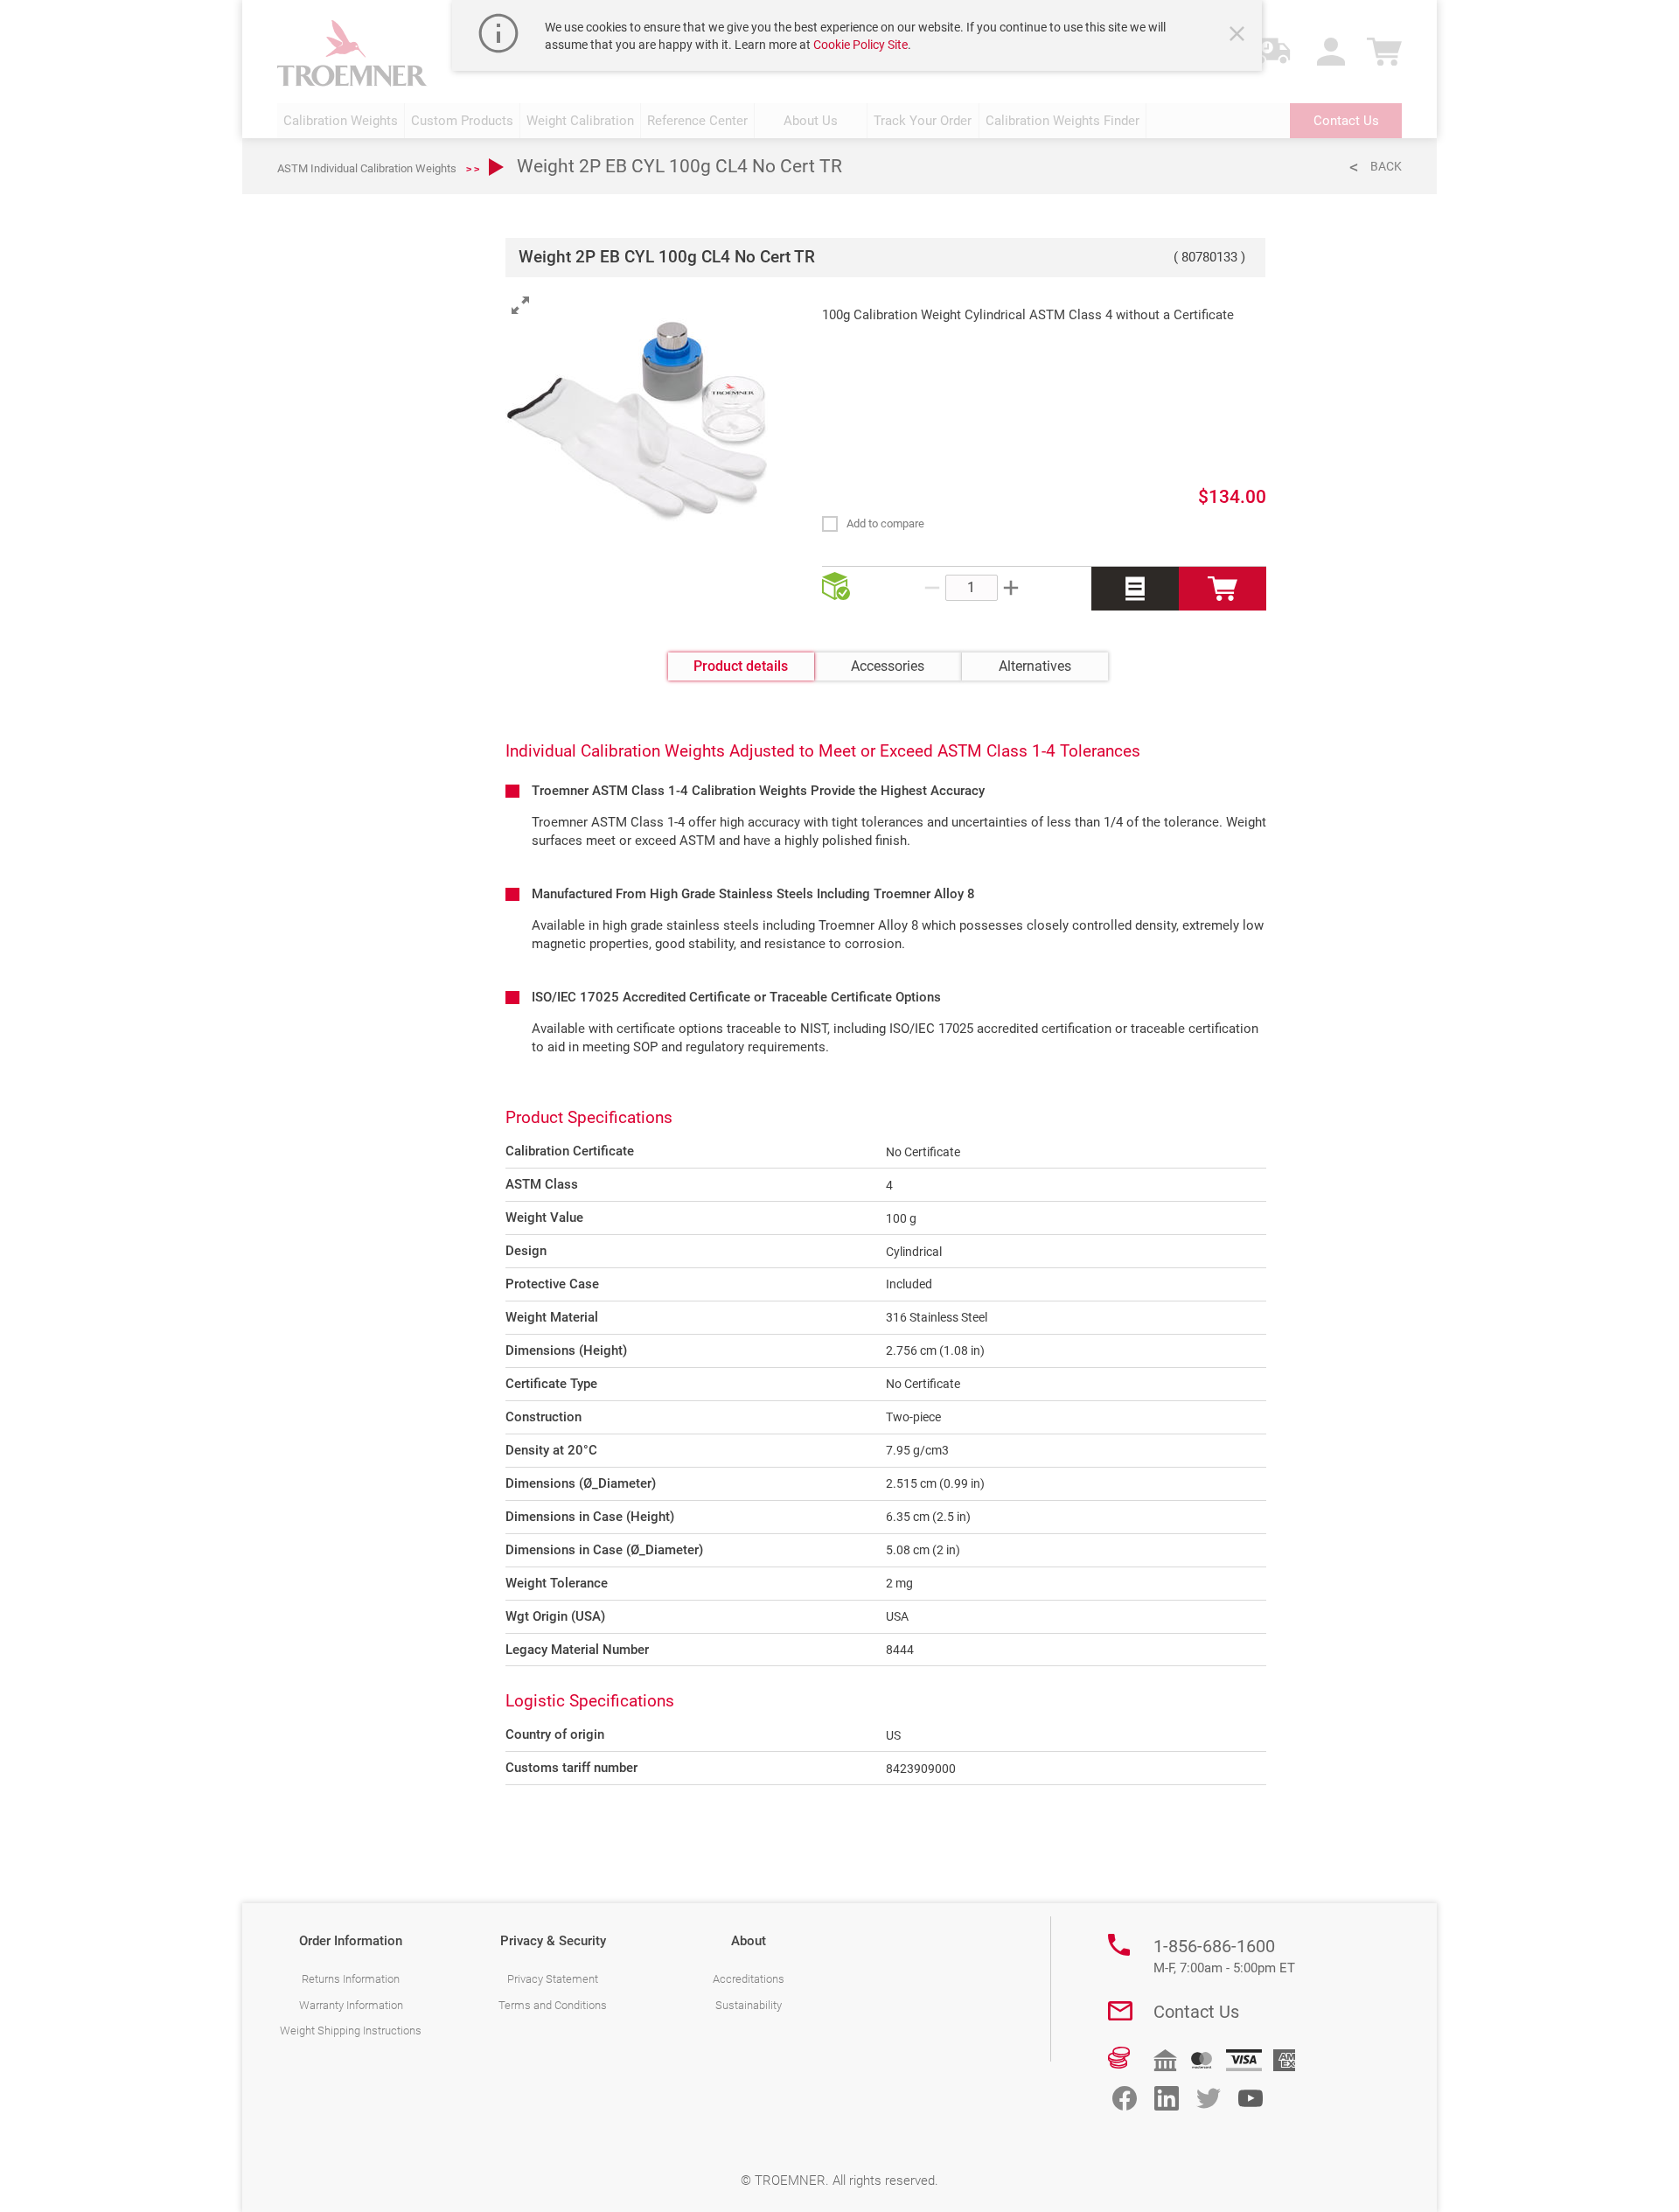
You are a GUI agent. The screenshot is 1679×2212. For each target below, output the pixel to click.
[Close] (1239, 36)
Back (1386, 166)
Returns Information (351, 1979)
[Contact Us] (1120, 2011)
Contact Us (1196, 2012)
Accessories (888, 666)
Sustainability (749, 2005)
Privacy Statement (553, 1979)
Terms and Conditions (553, 2005)
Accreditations (749, 1979)
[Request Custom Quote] (1135, 589)
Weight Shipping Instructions (351, 2031)
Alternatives (1035, 666)
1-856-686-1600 (1224, 1956)
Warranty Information (351, 2005)
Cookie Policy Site (860, 45)
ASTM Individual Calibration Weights (367, 168)
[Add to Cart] (1223, 589)
